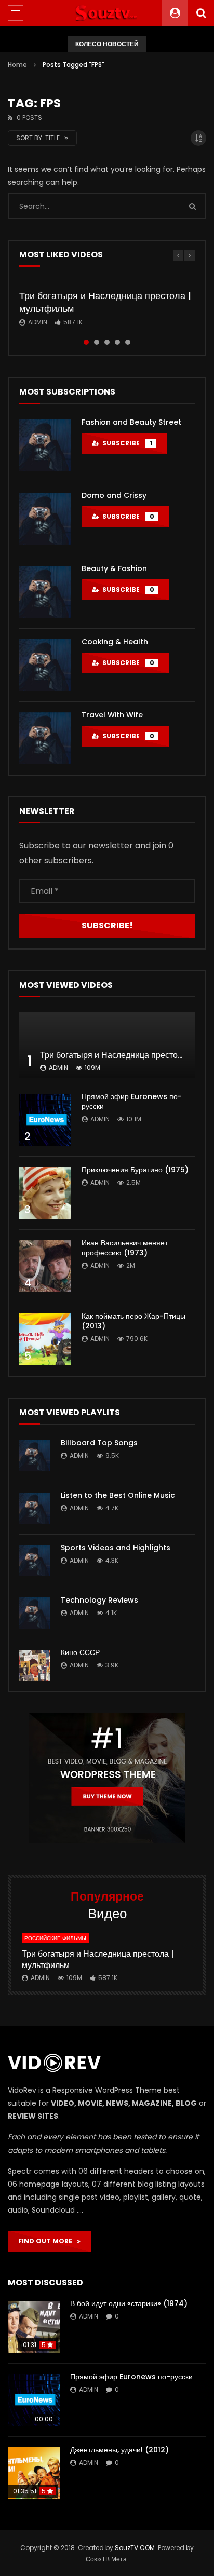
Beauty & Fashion (114, 568)
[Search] (201, 13)
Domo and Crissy (114, 495)
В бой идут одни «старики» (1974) (129, 2303)
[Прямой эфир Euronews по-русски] (45, 1120)
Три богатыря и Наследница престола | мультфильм (105, 302)
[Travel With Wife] (45, 738)
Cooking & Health (115, 642)
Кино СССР (80, 1652)
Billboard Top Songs (99, 1443)
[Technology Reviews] (35, 1613)
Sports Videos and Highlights (116, 1548)
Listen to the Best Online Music (118, 1495)
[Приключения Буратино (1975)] (45, 1193)
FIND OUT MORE (48, 2241)
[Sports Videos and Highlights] (35, 1561)
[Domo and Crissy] (45, 519)
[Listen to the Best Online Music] (35, 1508)
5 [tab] (128, 342)
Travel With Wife (112, 715)
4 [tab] (117, 342)
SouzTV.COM (135, 2548)
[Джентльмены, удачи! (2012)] (34, 2473)
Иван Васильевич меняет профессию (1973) (125, 1248)
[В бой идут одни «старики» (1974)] (34, 2327)
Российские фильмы (55, 1938)
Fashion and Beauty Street (131, 422)
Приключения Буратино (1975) (135, 1170)
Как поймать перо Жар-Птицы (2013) (133, 1321)
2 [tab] (97, 342)
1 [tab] (86, 342)
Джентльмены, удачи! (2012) (119, 2450)
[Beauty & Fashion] (45, 592)
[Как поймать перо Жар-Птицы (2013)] (45, 1339)
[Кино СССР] (35, 1665)
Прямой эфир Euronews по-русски (132, 1101)
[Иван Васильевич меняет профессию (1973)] (45, 1266)
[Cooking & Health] (45, 665)
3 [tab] (107, 342)
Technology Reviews (99, 1600)
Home (17, 65)
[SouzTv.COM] (107, 13)
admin (38, 322)
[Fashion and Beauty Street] (45, 445)
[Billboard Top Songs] (35, 1456)
